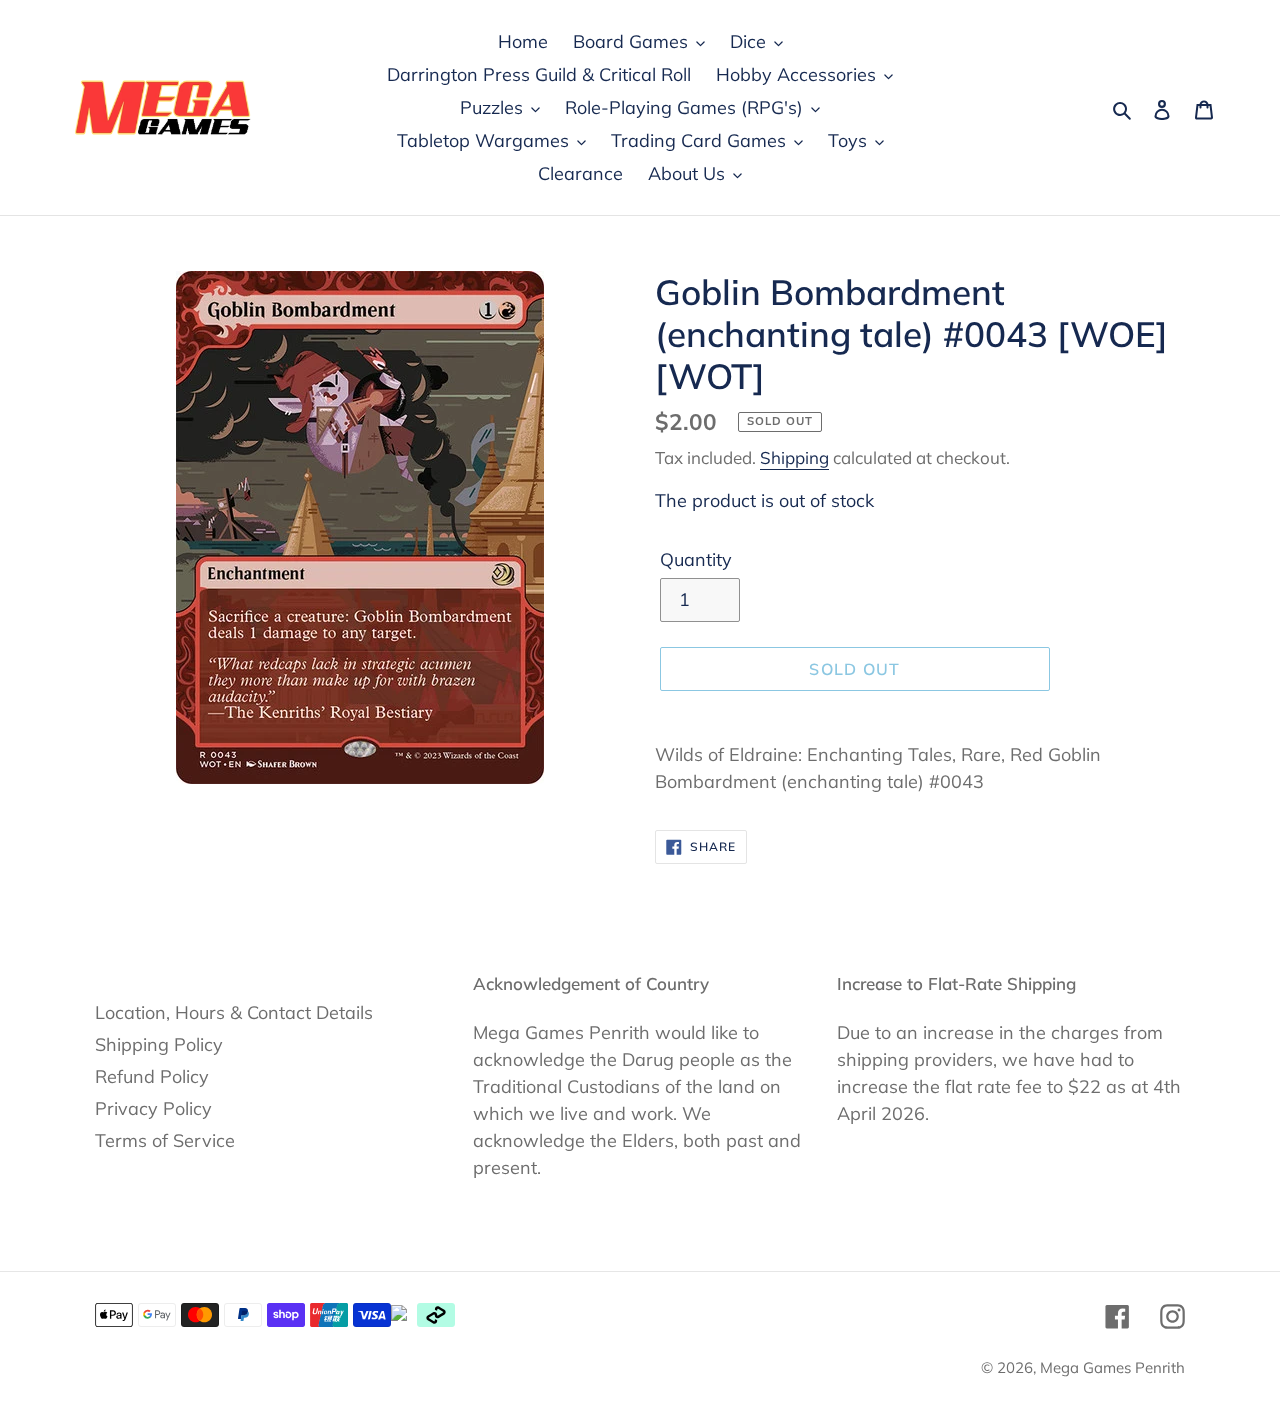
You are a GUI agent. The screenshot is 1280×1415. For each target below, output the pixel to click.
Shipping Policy (159, 1044)
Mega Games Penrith (1112, 1367)
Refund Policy (152, 1076)
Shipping (794, 457)
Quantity (696, 559)
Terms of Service (165, 1140)
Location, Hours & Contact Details (234, 1012)
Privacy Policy (153, 1108)
